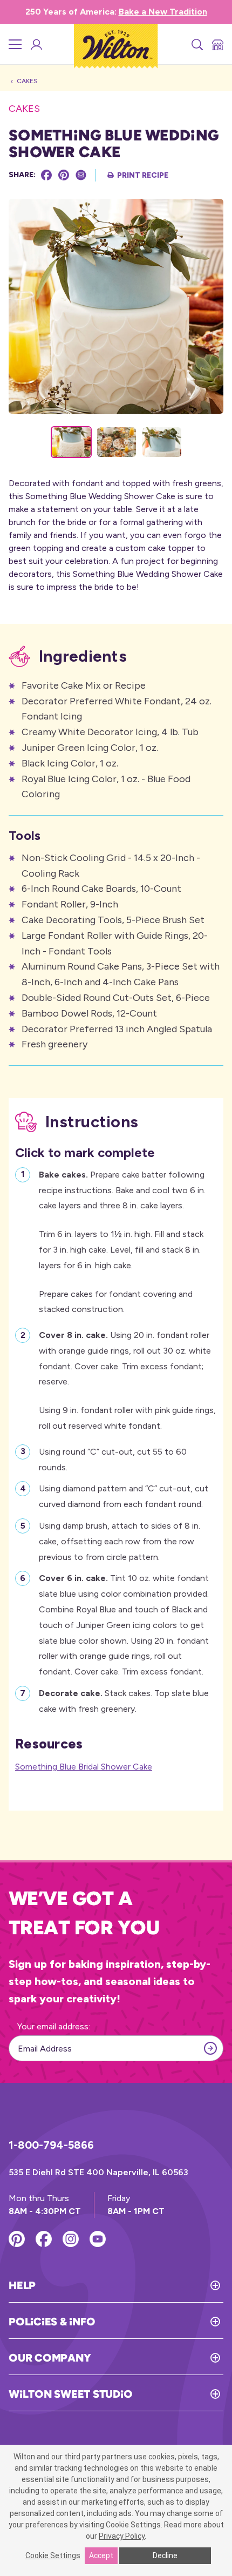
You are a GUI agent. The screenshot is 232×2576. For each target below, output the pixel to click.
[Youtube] (98, 2239)
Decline (165, 2555)
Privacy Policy (122, 2536)
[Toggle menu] (15, 44)
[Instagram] (71, 2239)
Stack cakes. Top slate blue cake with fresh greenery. (124, 1701)
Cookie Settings (53, 2555)
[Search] (196, 44)
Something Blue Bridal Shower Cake (84, 1767)
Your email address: (54, 2026)
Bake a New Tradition (163, 12)
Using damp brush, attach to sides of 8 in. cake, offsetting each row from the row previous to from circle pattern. (120, 1541)
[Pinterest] (64, 175)
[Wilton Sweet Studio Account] (36, 44)
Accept (101, 2555)
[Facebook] (46, 175)
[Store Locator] (217, 44)
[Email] (81, 175)
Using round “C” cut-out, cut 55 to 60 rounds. (113, 1459)
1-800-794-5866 (51, 2145)
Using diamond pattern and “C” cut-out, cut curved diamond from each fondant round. (124, 1496)
